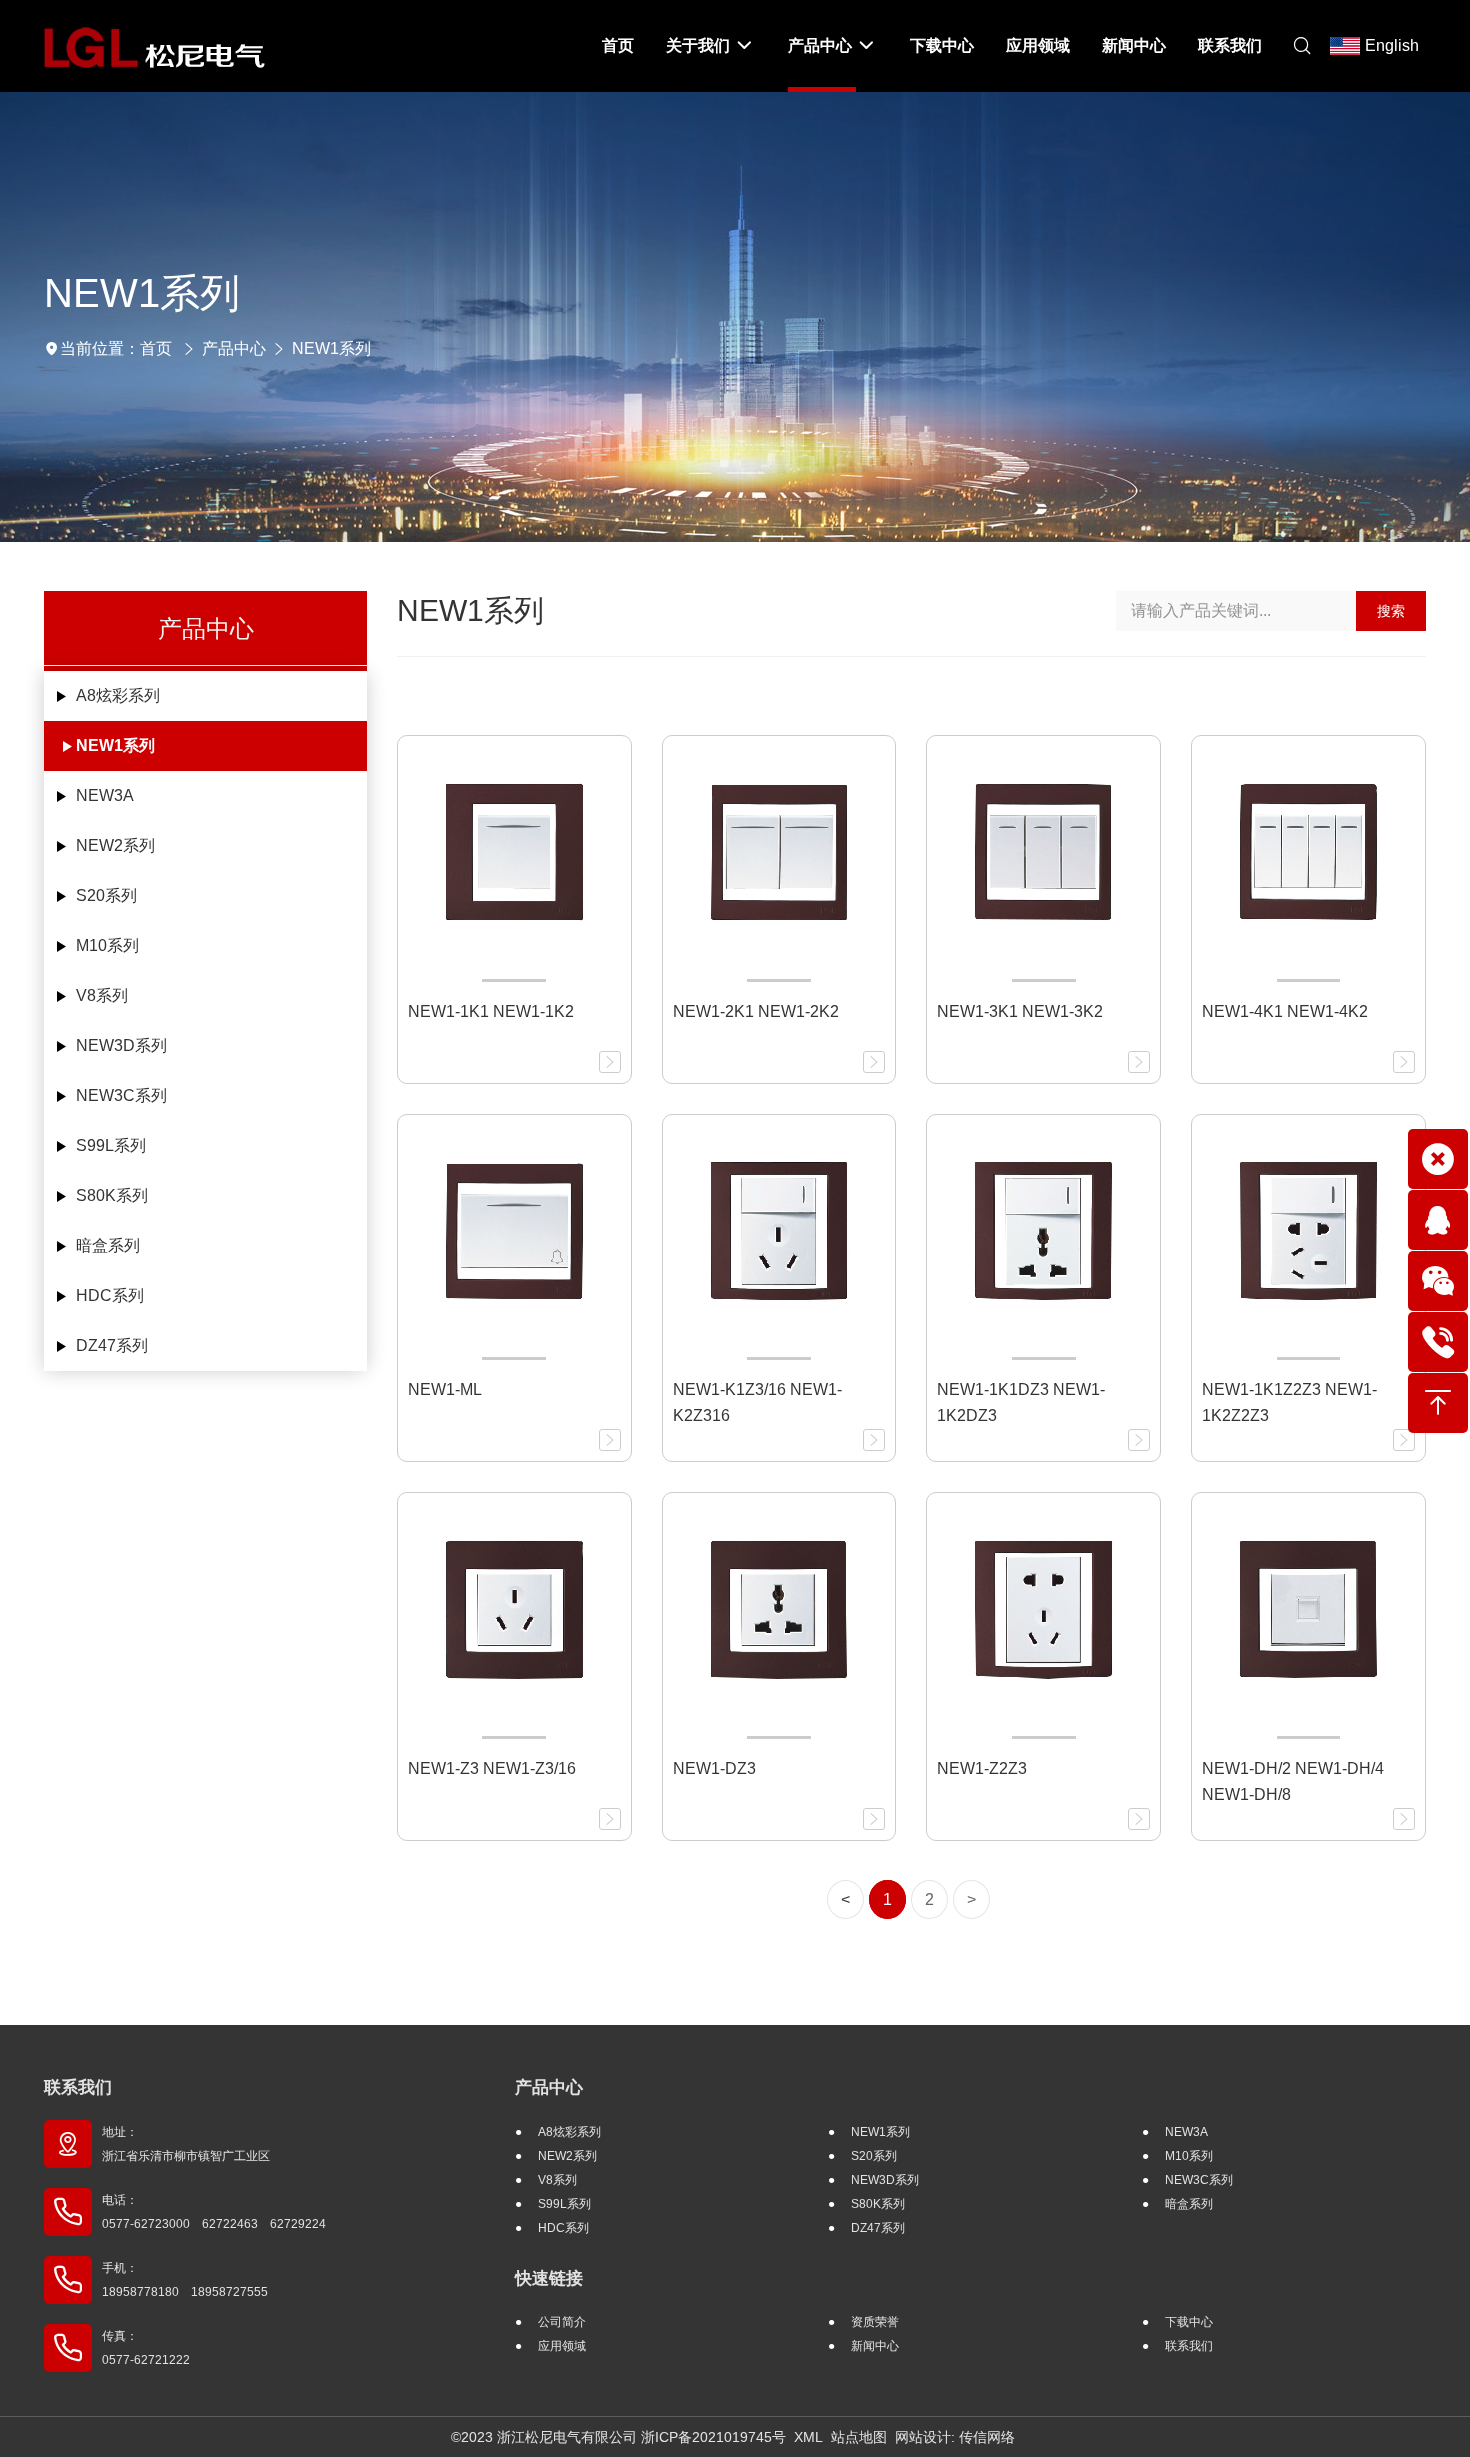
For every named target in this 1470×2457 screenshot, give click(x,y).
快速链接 (549, 2278)
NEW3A (105, 795)
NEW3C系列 (121, 1095)
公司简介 (562, 2322)
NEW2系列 (115, 845)
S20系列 (106, 895)
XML (808, 2437)
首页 (156, 348)
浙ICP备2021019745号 (713, 2437)
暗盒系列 (108, 1245)
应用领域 (562, 2346)
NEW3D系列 (121, 1045)
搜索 (1391, 611)
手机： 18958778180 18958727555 (185, 2280)
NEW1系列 (331, 348)
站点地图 (859, 2437)
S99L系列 (111, 1145)
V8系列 (102, 995)
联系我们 (78, 2087)
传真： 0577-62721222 (146, 2348)
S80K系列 (112, 1195)
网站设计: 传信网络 (955, 2437)
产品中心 (234, 348)
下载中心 (1189, 2322)
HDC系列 (110, 1295)
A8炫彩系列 (118, 695)
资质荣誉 (875, 2322)
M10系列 (107, 945)
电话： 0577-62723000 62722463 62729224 (214, 2212)
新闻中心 (875, 2346)
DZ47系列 (112, 1345)
